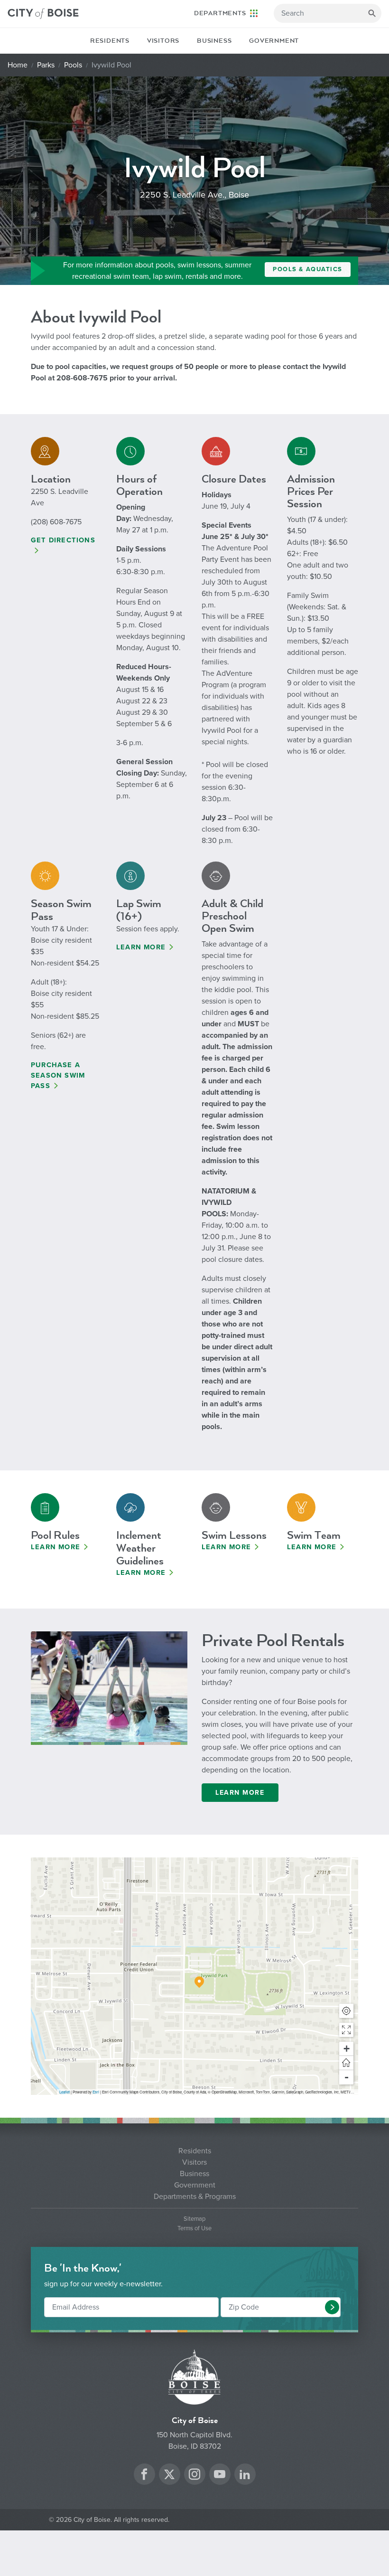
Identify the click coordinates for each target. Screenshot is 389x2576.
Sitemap (194, 2219)
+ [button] (347, 2049)
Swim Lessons (234, 1535)
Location (51, 479)
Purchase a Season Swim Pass (58, 1075)
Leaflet (65, 2092)
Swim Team (314, 1535)
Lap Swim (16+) (139, 910)
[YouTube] (220, 2476)
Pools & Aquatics (308, 269)
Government (274, 41)
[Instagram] (194, 2476)
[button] (346, 2030)
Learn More (141, 947)
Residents (110, 41)
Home (18, 65)
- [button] (347, 2077)
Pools (73, 65)
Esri (96, 2092)
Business (214, 41)
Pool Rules (55, 1535)
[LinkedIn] (245, 2476)
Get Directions (63, 540)
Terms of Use (194, 2229)
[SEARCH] (372, 13)
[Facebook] (144, 2476)
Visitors (163, 41)
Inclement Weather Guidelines (140, 1548)
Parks (46, 65)
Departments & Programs (195, 2197)
